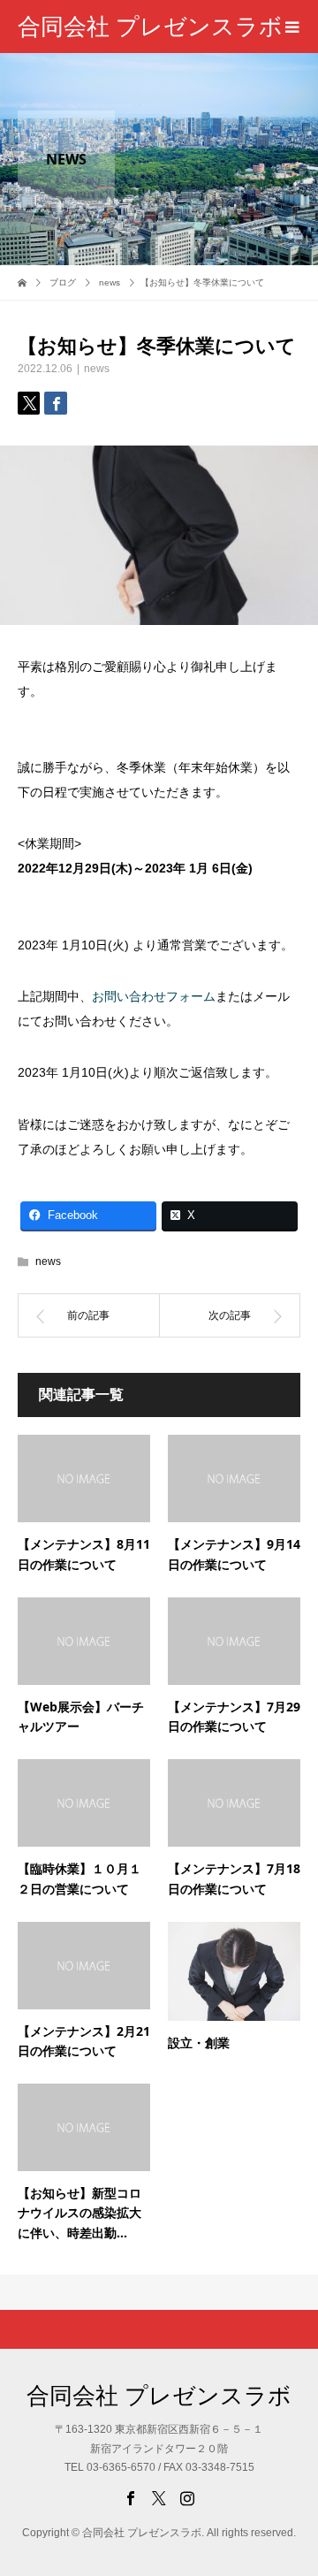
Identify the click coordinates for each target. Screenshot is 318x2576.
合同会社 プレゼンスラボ (150, 27)
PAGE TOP (294, 2480)
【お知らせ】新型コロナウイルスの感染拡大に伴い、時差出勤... (79, 2213)
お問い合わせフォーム (154, 996)
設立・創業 (199, 2043)
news (97, 369)
